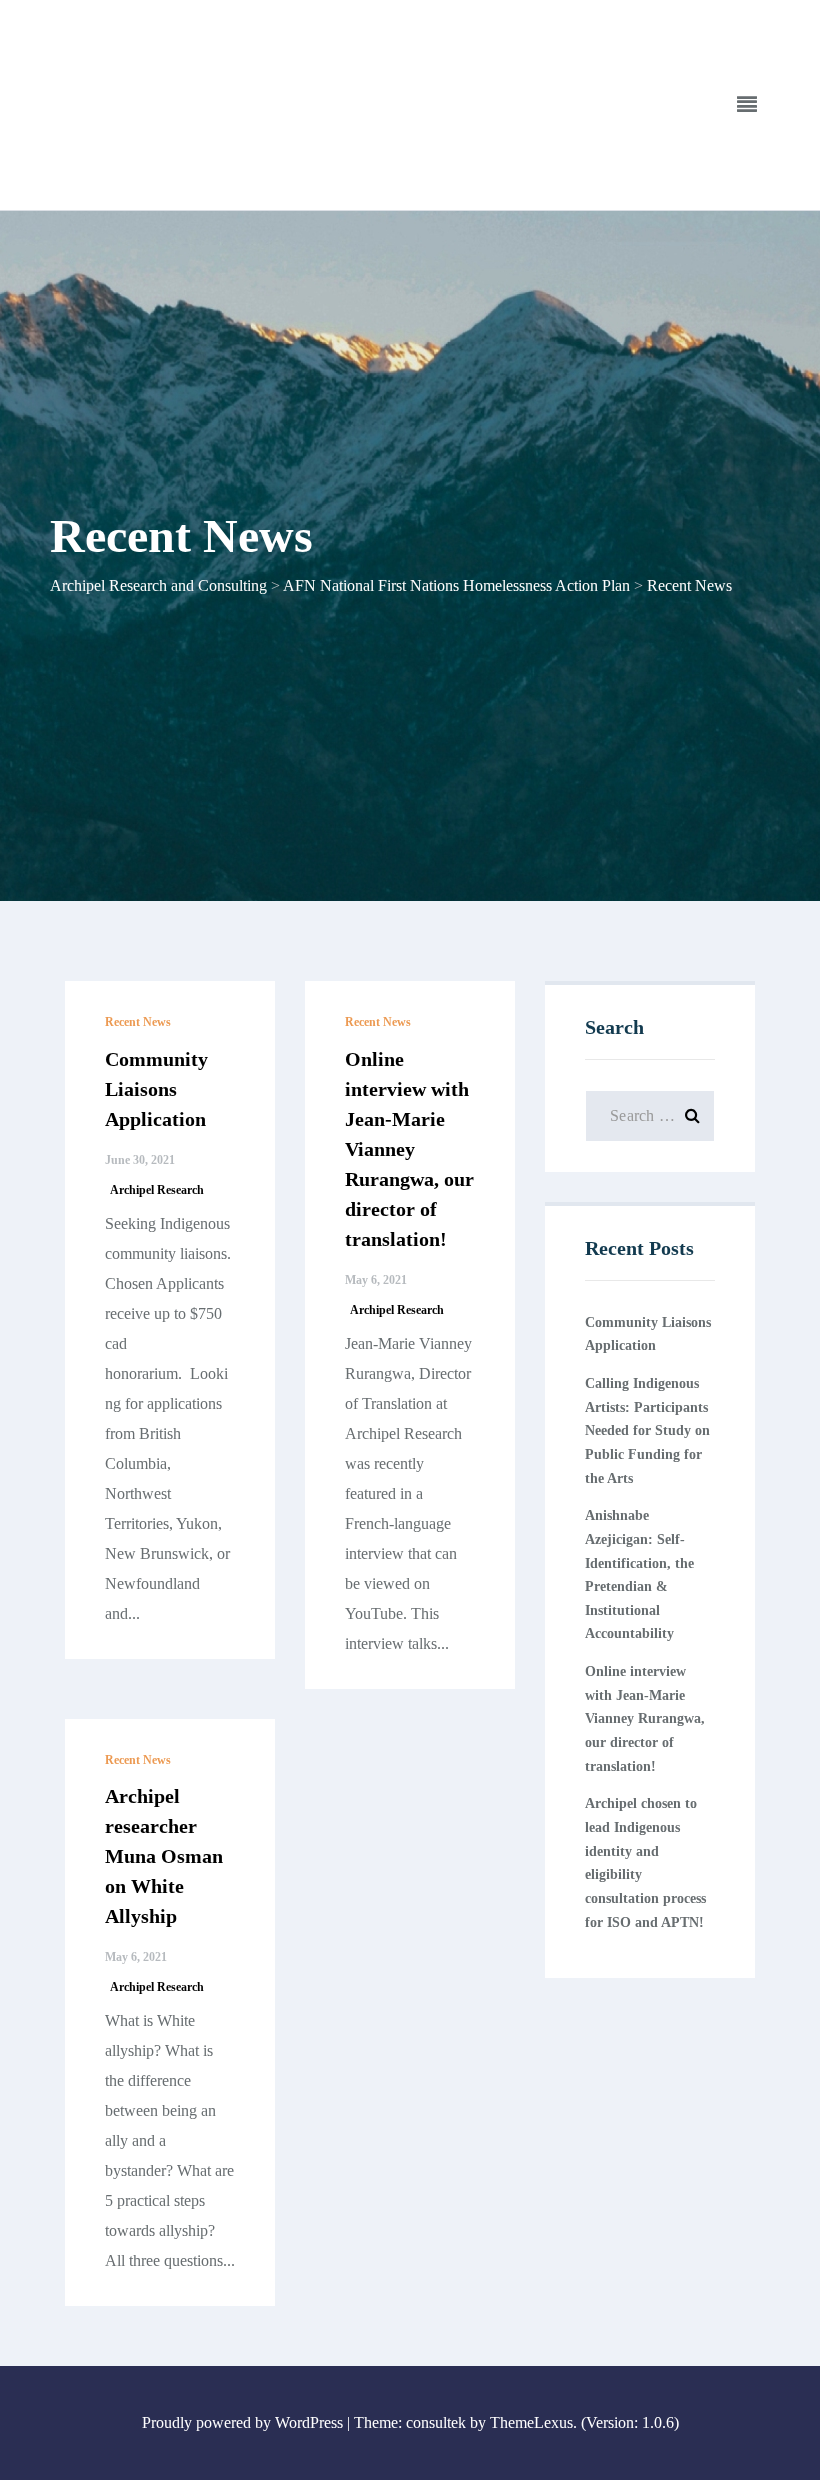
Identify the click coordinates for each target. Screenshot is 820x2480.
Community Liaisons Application (156, 1089)
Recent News (138, 1022)
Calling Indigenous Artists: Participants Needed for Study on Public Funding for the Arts (647, 1431)
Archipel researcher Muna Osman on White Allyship (164, 1856)
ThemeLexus (531, 2422)
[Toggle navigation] (747, 105)
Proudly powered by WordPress (242, 2422)
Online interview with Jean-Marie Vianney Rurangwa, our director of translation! (409, 1149)
